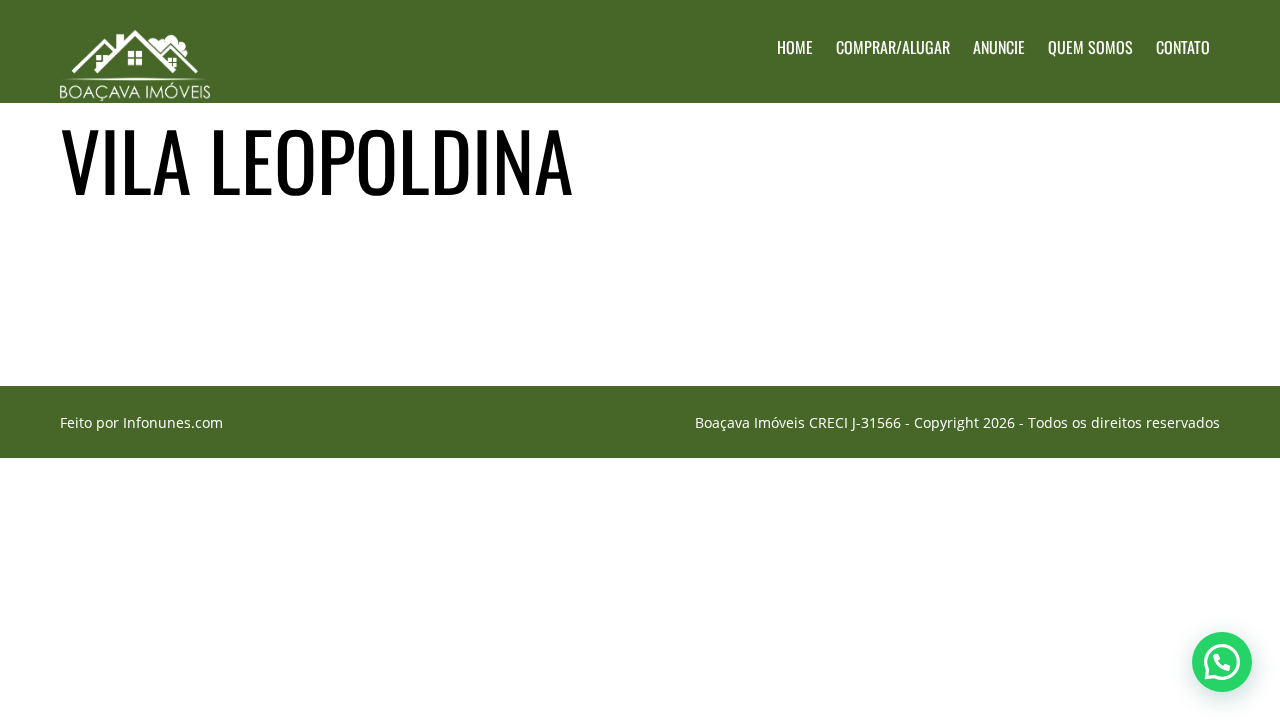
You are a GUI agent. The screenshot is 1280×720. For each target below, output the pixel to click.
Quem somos (1090, 47)
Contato (1183, 47)
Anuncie (999, 47)
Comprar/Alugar (893, 47)
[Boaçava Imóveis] (135, 85)
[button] (1222, 662)
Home (795, 47)
